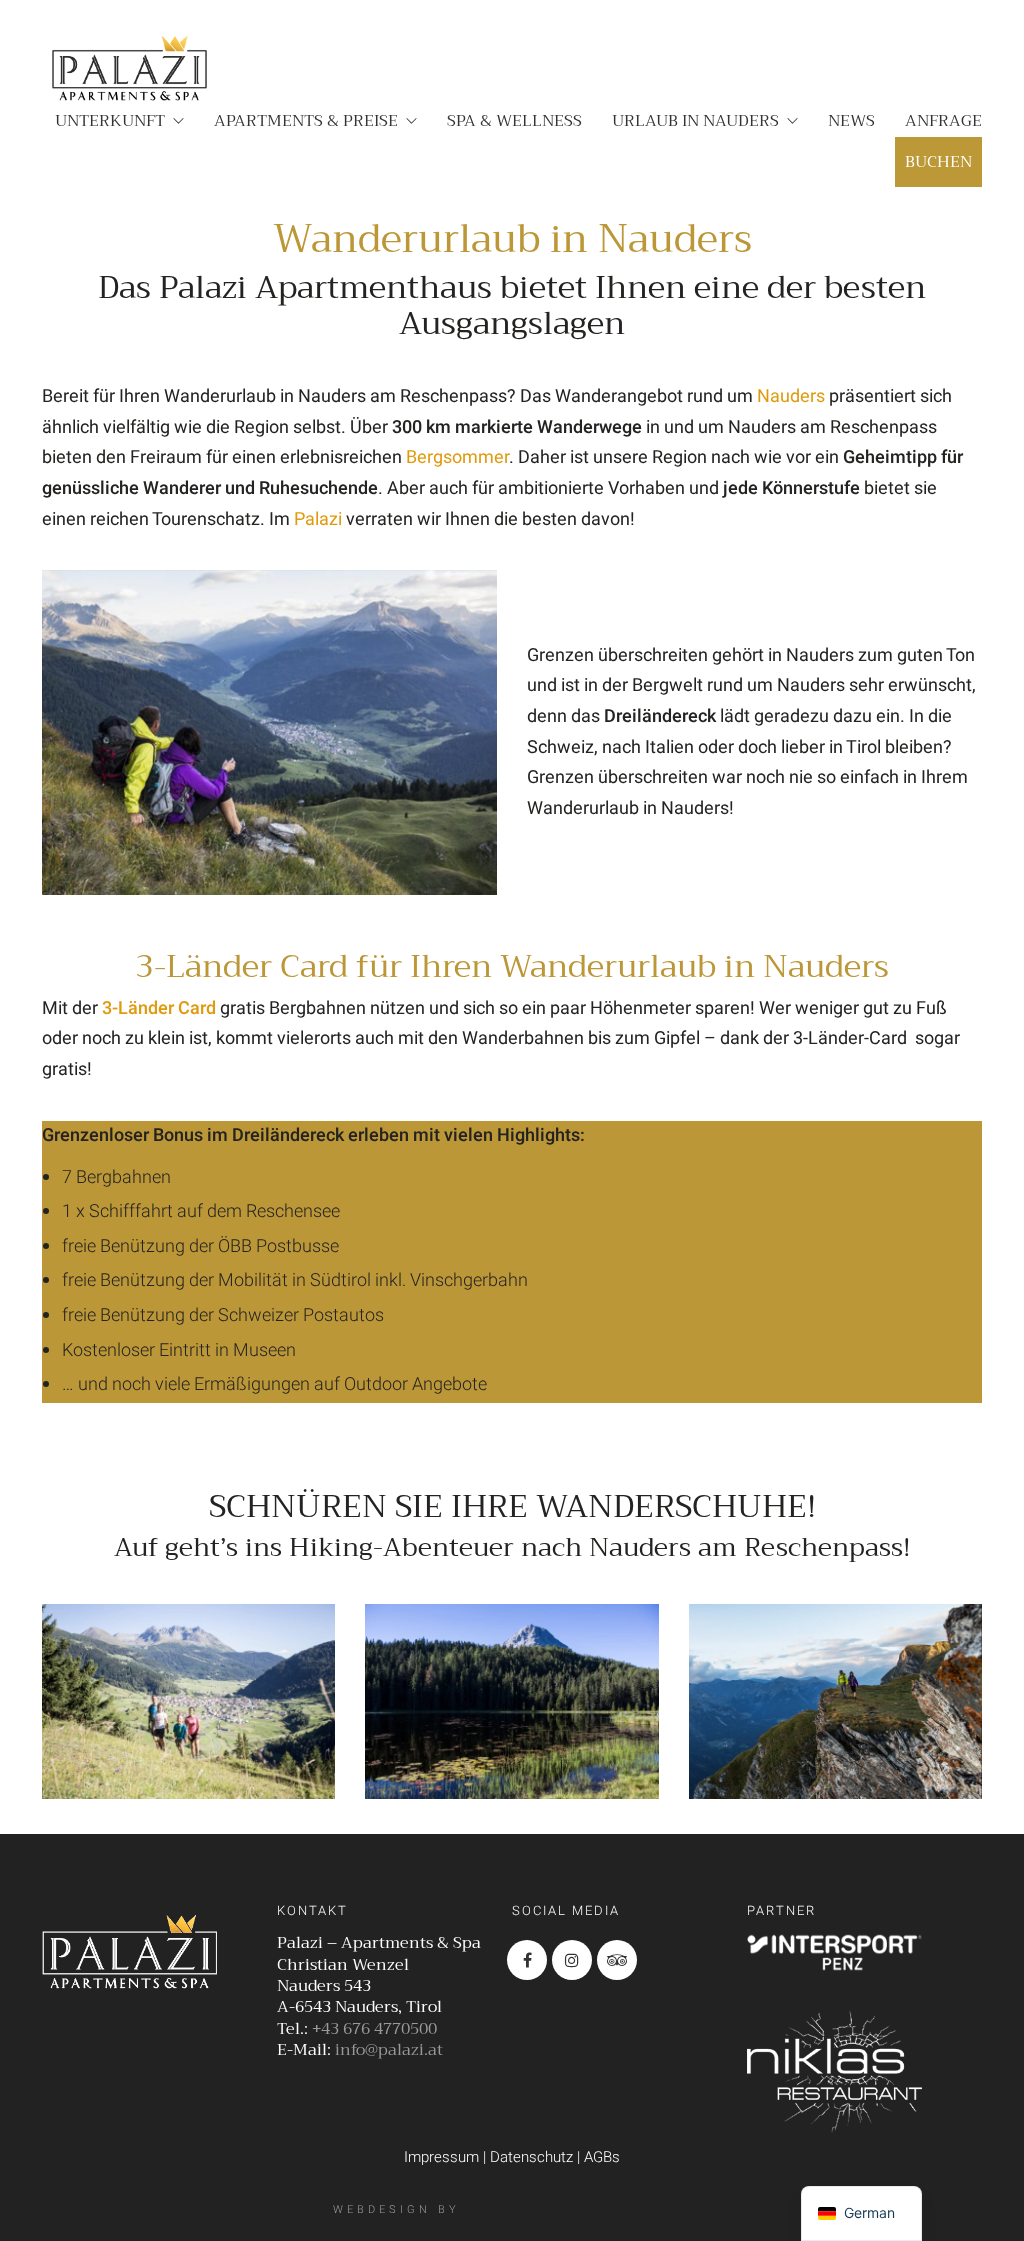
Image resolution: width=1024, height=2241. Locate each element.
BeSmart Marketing (579, 2208)
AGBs (602, 2157)
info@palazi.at (389, 2050)
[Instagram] (572, 1960)
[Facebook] (527, 1960)
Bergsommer (457, 457)
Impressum (441, 2157)
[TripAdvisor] (617, 1960)
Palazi (318, 519)
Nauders (791, 396)
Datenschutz (531, 2157)
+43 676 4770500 (374, 2029)
